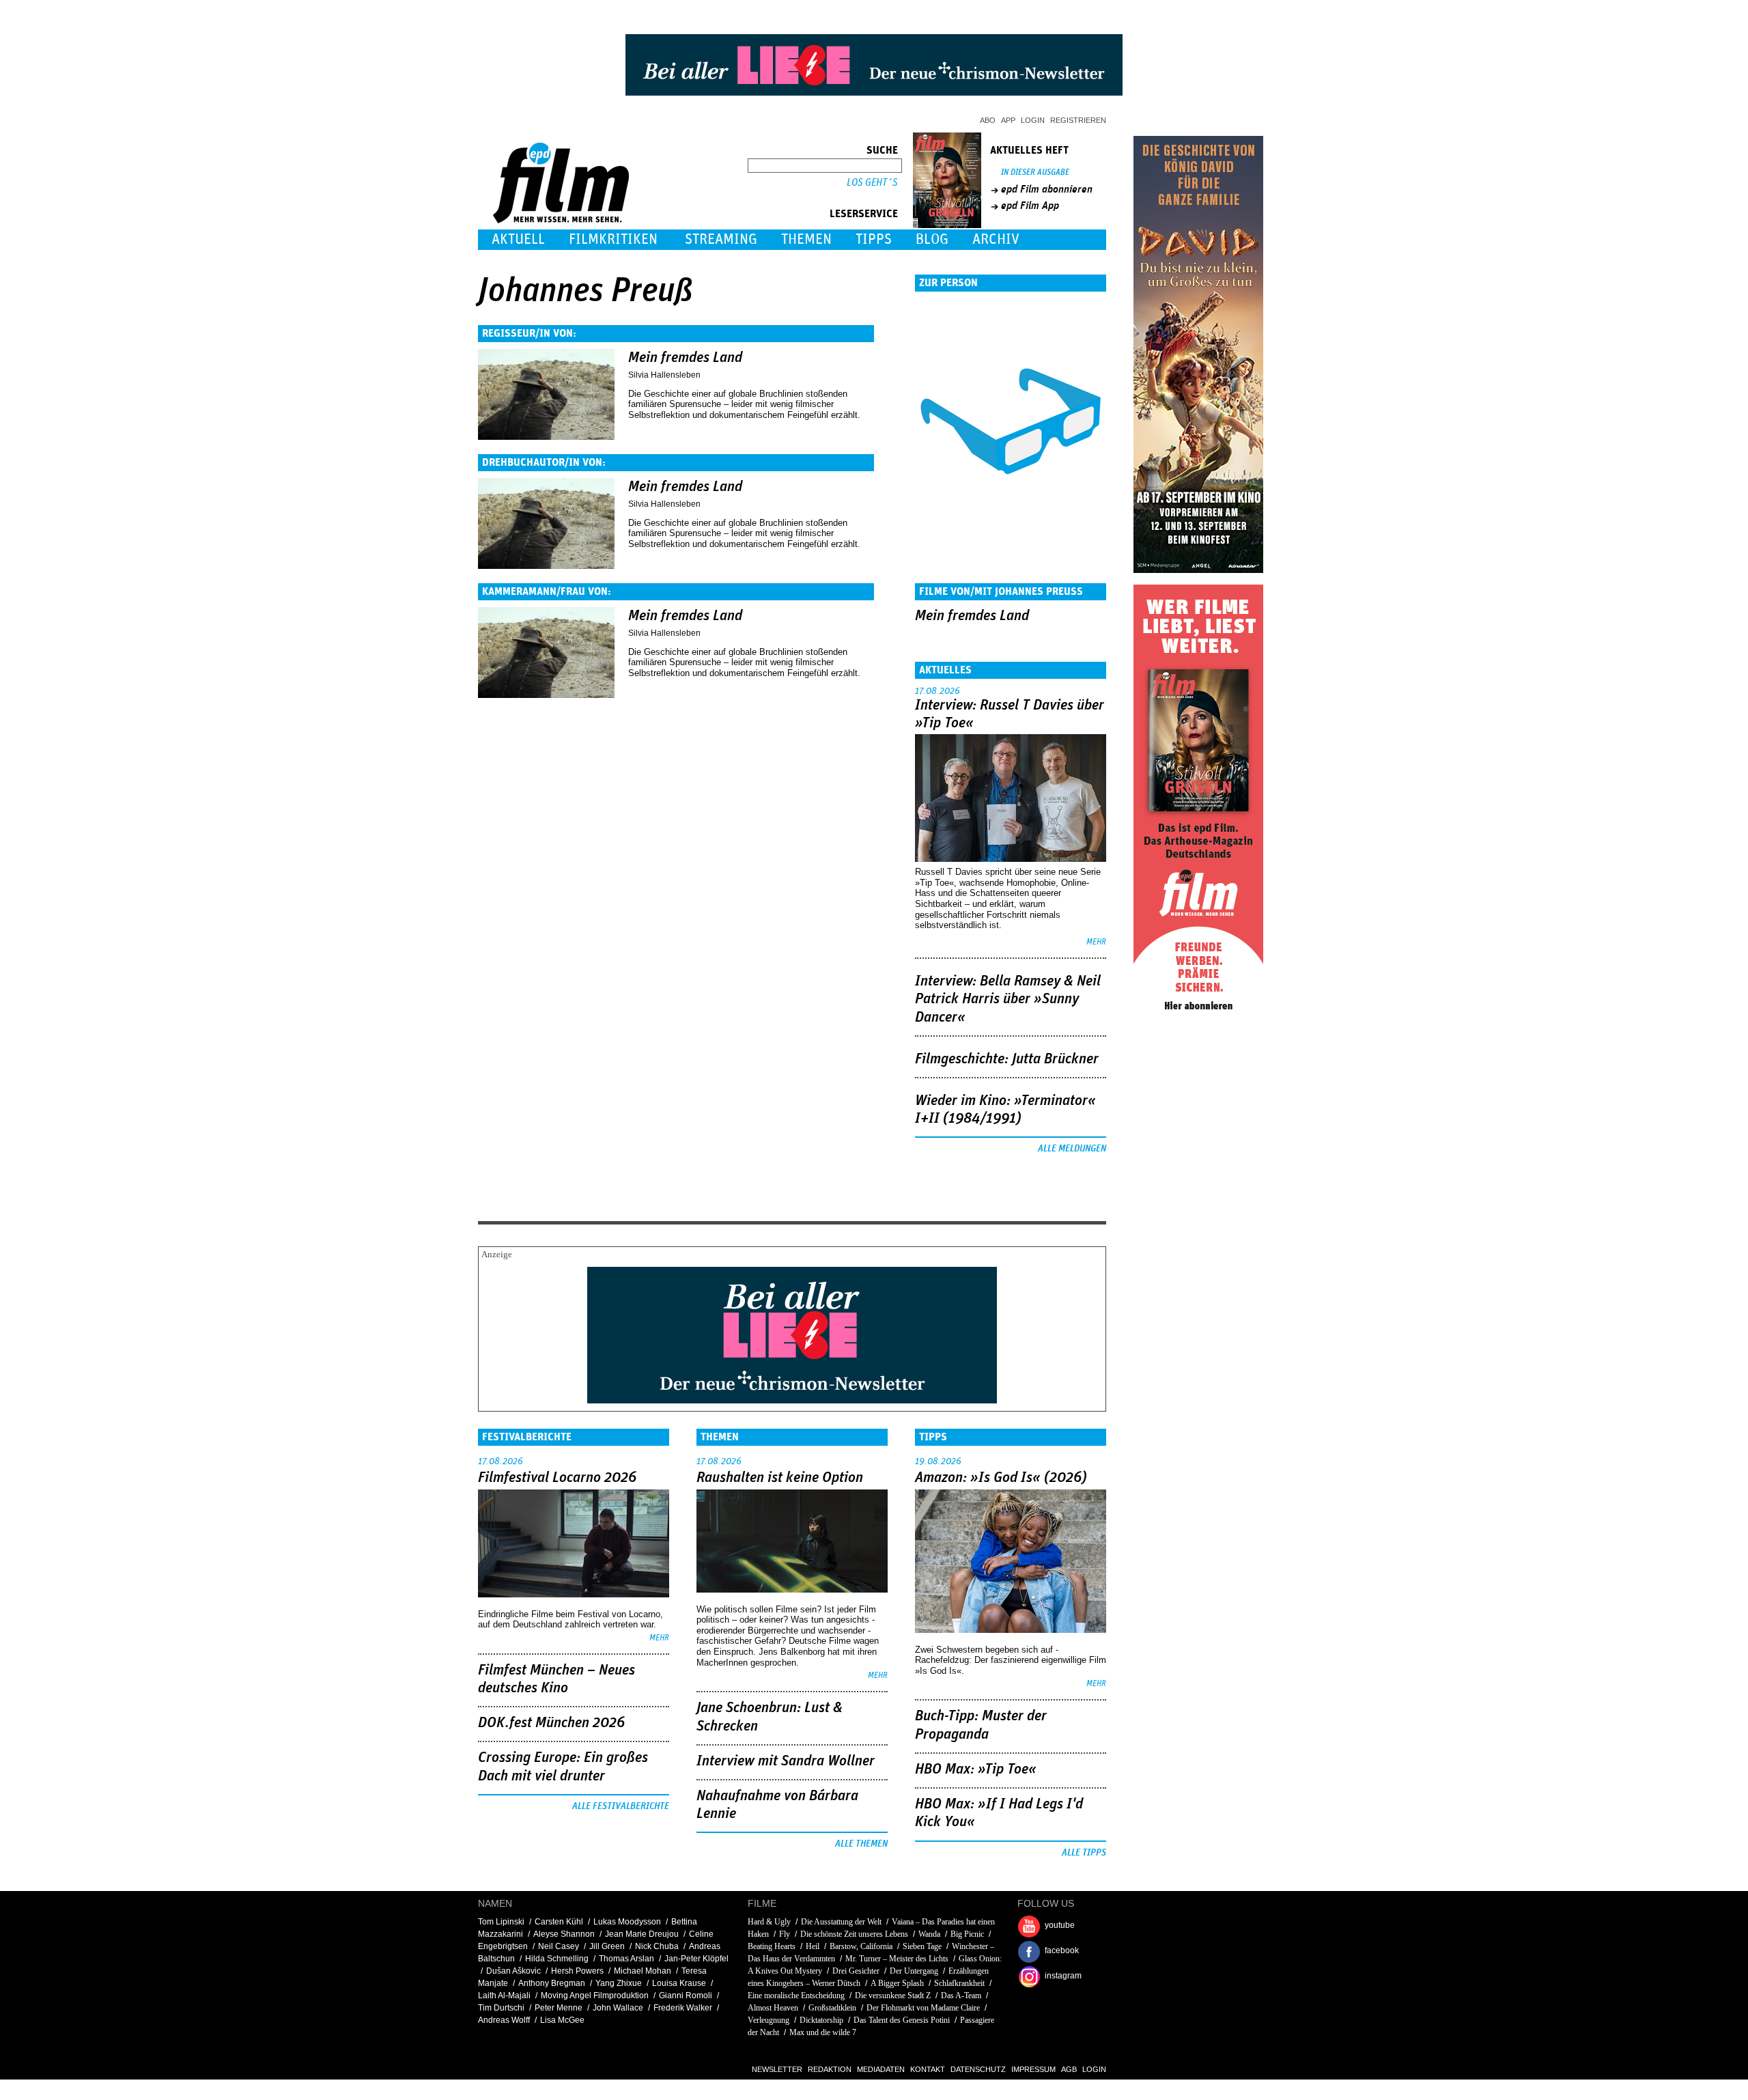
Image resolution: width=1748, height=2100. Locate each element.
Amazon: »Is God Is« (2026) (1001, 1478)
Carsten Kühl (559, 1922)
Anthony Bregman (552, 1983)
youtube (1060, 1925)
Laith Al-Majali (504, 1996)
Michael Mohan (643, 1971)
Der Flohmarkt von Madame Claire (923, 2008)
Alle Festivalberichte (621, 1806)
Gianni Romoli (686, 1996)
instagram (1063, 1976)
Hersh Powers (577, 1971)
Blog (932, 239)
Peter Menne (559, 2008)
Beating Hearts (772, 1946)
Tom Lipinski (501, 1922)
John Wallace (618, 2008)
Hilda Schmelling (557, 1959)
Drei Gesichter (856, 1971)
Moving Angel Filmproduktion (595, 1996)
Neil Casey (559, 1946)
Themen (806, 239)
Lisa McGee (562, 2020)
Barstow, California (861, 1946)
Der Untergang (914, 1971)
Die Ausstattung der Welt (841, 1922)
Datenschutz (978, 2069)
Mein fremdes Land (685, 358)
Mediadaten (881, 2069)
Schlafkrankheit (959, 1983)
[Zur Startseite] (562, 220)
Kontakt (928, 2069)
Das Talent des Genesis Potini (902, 2020)
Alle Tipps (1084, 1853)
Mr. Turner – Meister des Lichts (897, 1959)
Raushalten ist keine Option (780, 1478)
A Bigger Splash (897, 1983)
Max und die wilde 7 (823, 2032)
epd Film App (1030, 206)
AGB (1069, 2069)
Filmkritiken (613, 239)
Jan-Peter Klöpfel (696, 1959)
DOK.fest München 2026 (551, 1723)
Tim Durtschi (501, 2008)
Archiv (996, 239)
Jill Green (607, 1946)
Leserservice (864, 214)
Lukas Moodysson (627, 1922)
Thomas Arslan (626, 1959)
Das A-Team (961, 1996)
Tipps (874, 239)
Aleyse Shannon (564, 1934)
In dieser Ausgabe (1035, 172)
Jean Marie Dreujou (642, 1934)
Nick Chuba (657, 1946)
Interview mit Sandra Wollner (786, 1761)
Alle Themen (861, 1844)
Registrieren (1078, 120)
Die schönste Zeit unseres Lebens (854, 1934)
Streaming (721, 239)
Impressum (1033, 2069)
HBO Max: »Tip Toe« (976, 1769)
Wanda (929, 1934)
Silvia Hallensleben (664, 375)
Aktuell (518, 239)
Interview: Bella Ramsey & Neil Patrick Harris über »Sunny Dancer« (1008, 999)
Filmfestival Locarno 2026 (557, 1478)
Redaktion (830, 2069)
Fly (785, 1934)
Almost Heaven (773, 2008)
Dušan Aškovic (513, 1971)
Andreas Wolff (504, 2020)
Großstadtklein (832, 2008)
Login (1033, 120)
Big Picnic (967, 1934)
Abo (988, 120)
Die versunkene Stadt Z (893, 1996)
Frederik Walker (683, 2008)
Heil (813, 1946)
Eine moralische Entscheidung (796, 1996)
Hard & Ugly (769, 1922)
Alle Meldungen (1072, 1149)
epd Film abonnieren (1047, 189)
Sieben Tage (922, 1946)
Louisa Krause (679, 1983)
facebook (1062, 1950)
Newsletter (777, 2069)
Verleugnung (769, 2020)
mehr (1096, 942)
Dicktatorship (821, 2020)
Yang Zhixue (619, 1983)
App (1008, 120)
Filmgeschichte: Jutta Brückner (1007, 1059)
